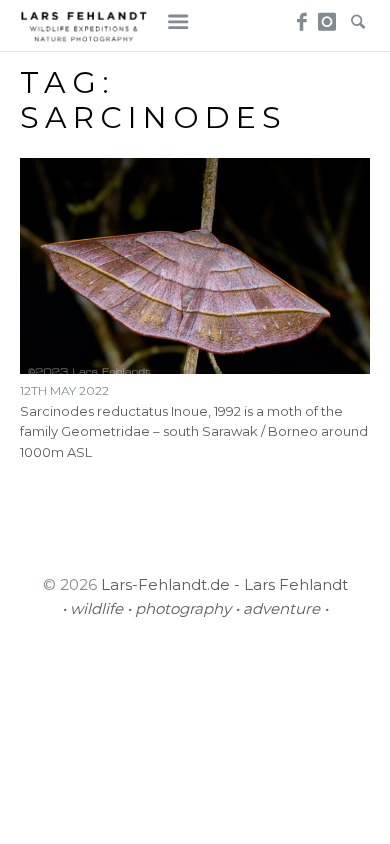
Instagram (327, 16)
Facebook (298, 16)
